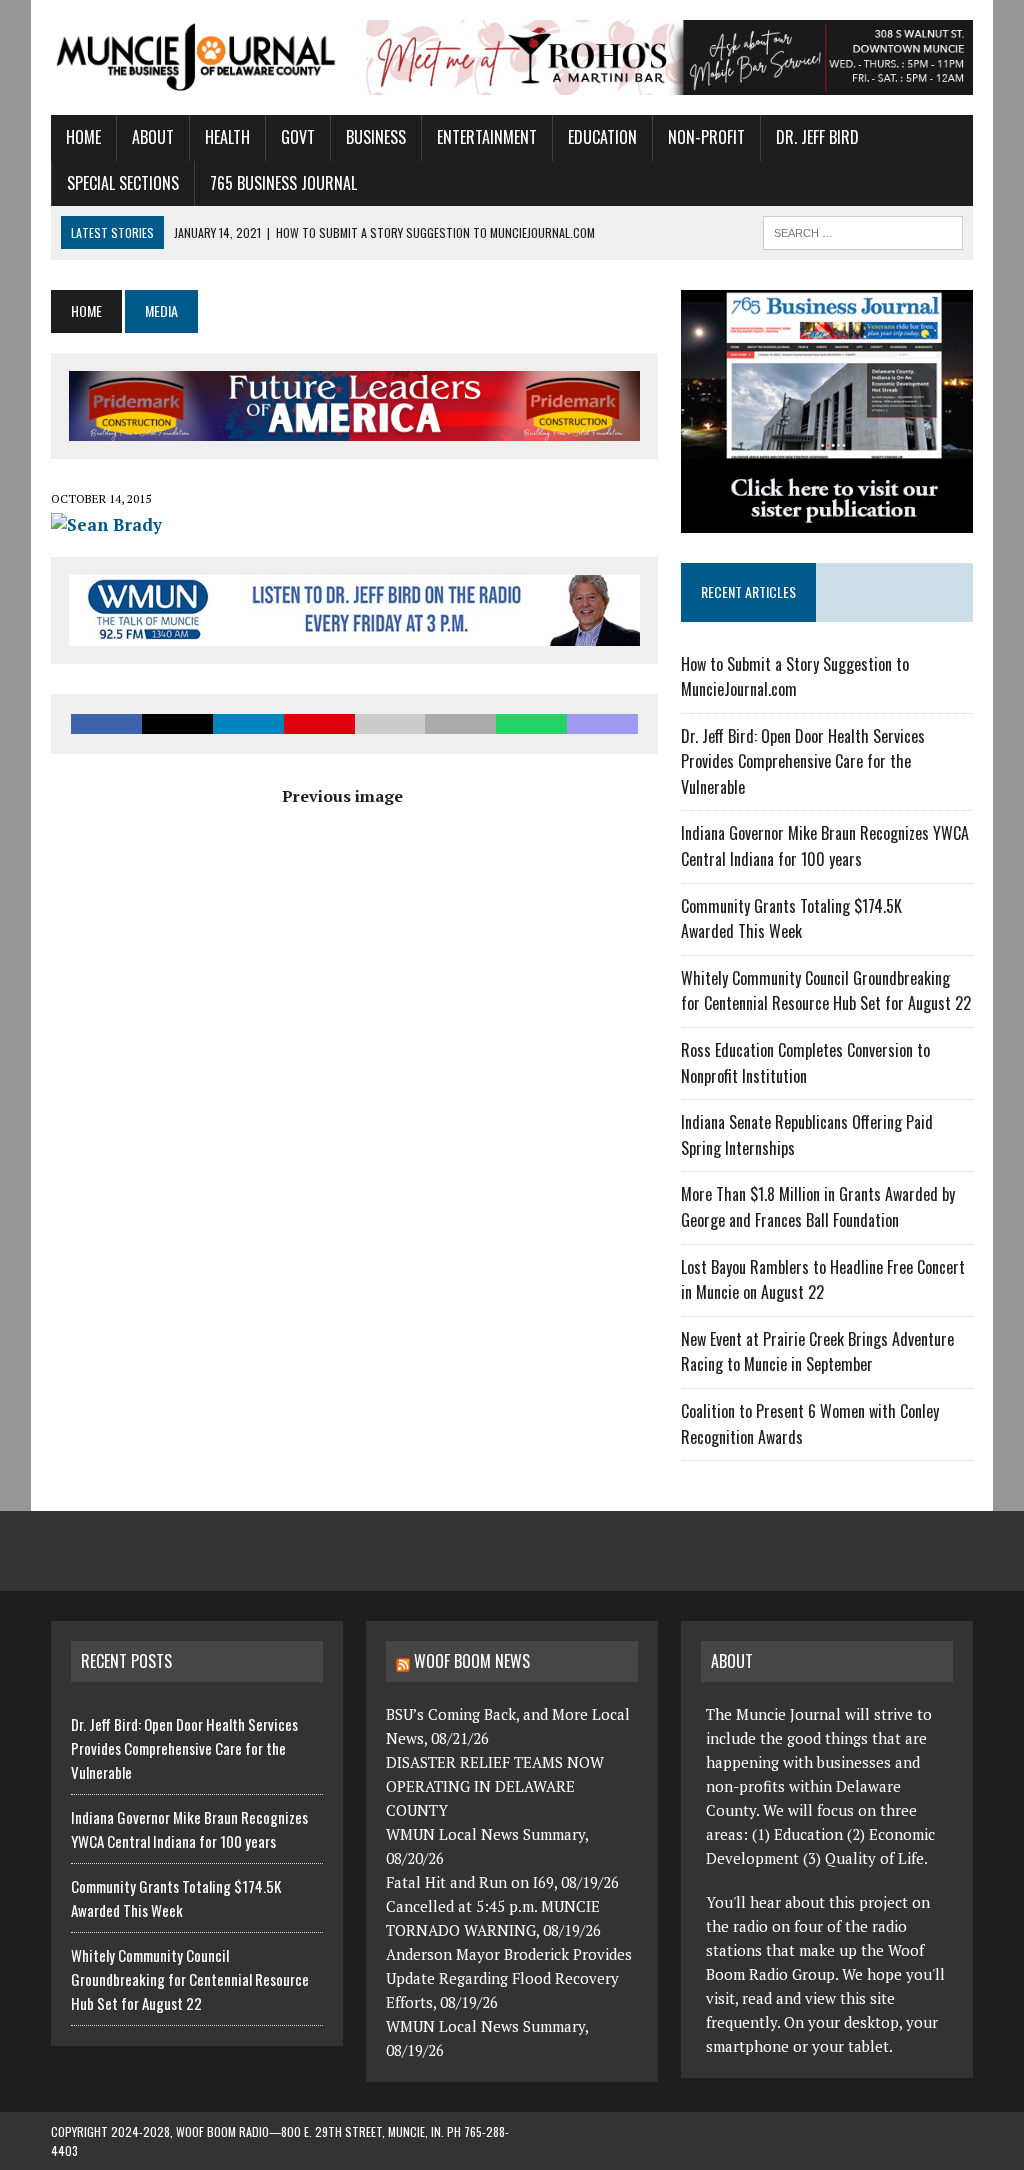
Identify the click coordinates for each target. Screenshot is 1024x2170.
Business (376, 137)
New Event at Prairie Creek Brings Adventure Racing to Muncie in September (817, 1352)
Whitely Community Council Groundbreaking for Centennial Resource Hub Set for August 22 (826, 991)
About (153, 137)
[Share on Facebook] (106, 724)
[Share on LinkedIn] (248, 724)
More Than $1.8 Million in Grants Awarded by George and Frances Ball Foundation (818, 1207)
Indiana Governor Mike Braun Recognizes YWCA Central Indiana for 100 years (825, 846)
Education (602, 137)
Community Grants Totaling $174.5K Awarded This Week (791, 919)
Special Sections (123, 183)
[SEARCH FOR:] (863, 230)
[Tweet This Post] (177, 724)
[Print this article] (460, 724)
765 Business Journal (283, 183)
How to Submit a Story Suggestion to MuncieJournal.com (795, 677)
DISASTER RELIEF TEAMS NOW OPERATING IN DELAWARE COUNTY (495, 1786)
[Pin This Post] (319, 724)
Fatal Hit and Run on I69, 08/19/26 (502, 1882)
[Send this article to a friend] (390, 724)
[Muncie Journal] (197, 55)
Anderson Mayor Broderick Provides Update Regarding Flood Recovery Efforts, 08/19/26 (509, 1978)
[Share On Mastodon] (602, 724)
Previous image (342, 796)
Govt (298, 137)
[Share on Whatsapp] (531, 724)
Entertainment (487, 137)
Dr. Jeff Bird (817, 137)
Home (83, 137)
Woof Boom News (472, 1661)
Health (227, 137)
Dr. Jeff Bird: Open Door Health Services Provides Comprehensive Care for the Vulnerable (803, 761)
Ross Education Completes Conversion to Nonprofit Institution (805, 1063)
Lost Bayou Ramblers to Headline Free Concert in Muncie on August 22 (823, 1280)
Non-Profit (706, 137)
